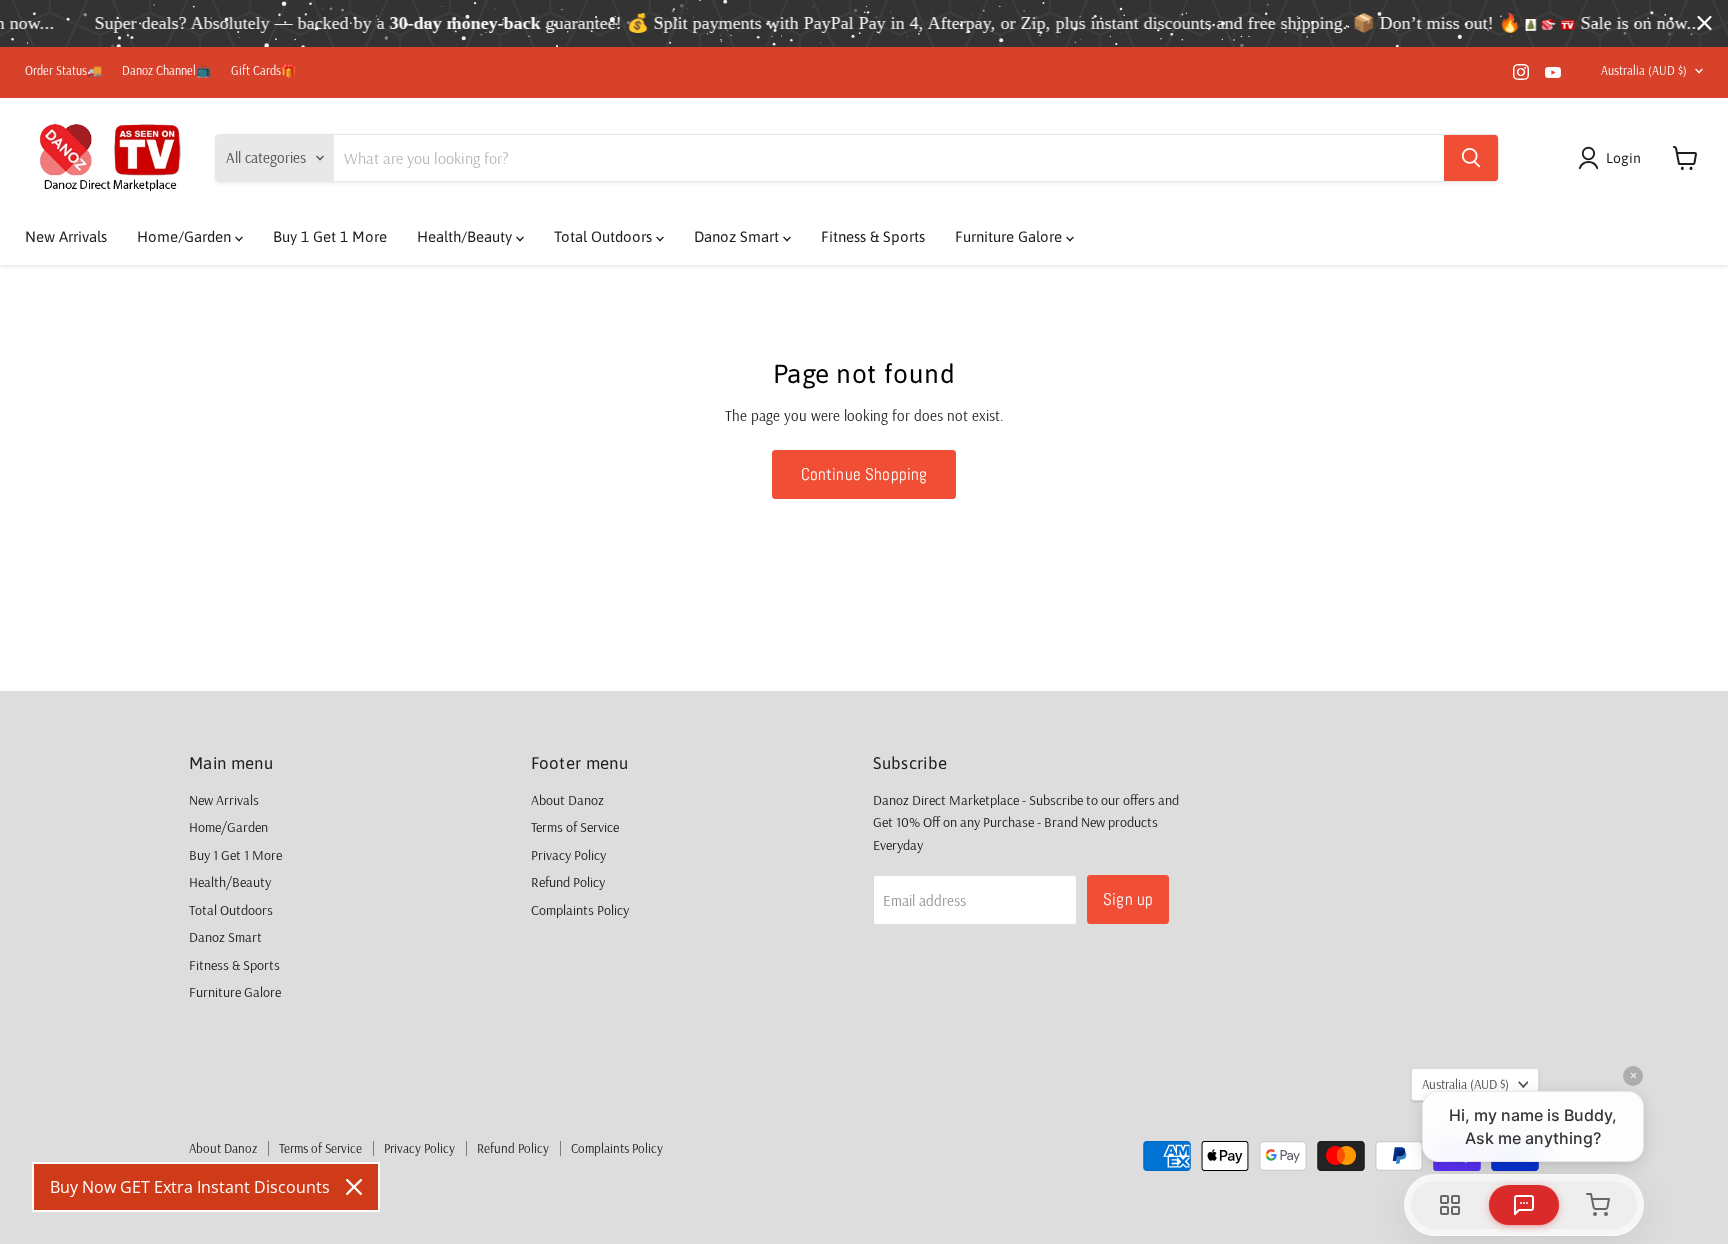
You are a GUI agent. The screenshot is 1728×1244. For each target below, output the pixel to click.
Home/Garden (186, 236)
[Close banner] (1704, 23)
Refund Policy (568, 882)
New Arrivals (66, 236)
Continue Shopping (864, 474)
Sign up (1128, 899)
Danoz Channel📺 (166, 71)
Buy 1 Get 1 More (330, 236)
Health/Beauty (466, 236)
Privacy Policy (568, 855)
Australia (1644, 70)
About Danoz (567, 800)
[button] (1613, 158)
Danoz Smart (738, 236)
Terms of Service (575, 827)
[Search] (1471, 158)
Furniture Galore (1010, 236)
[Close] (354, 1187)
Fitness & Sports (873, 236)
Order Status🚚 (63, 71)
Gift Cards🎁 (263, 71)
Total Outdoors (605, 236)
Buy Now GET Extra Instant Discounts (190, 1187)
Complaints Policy (580, 910)
